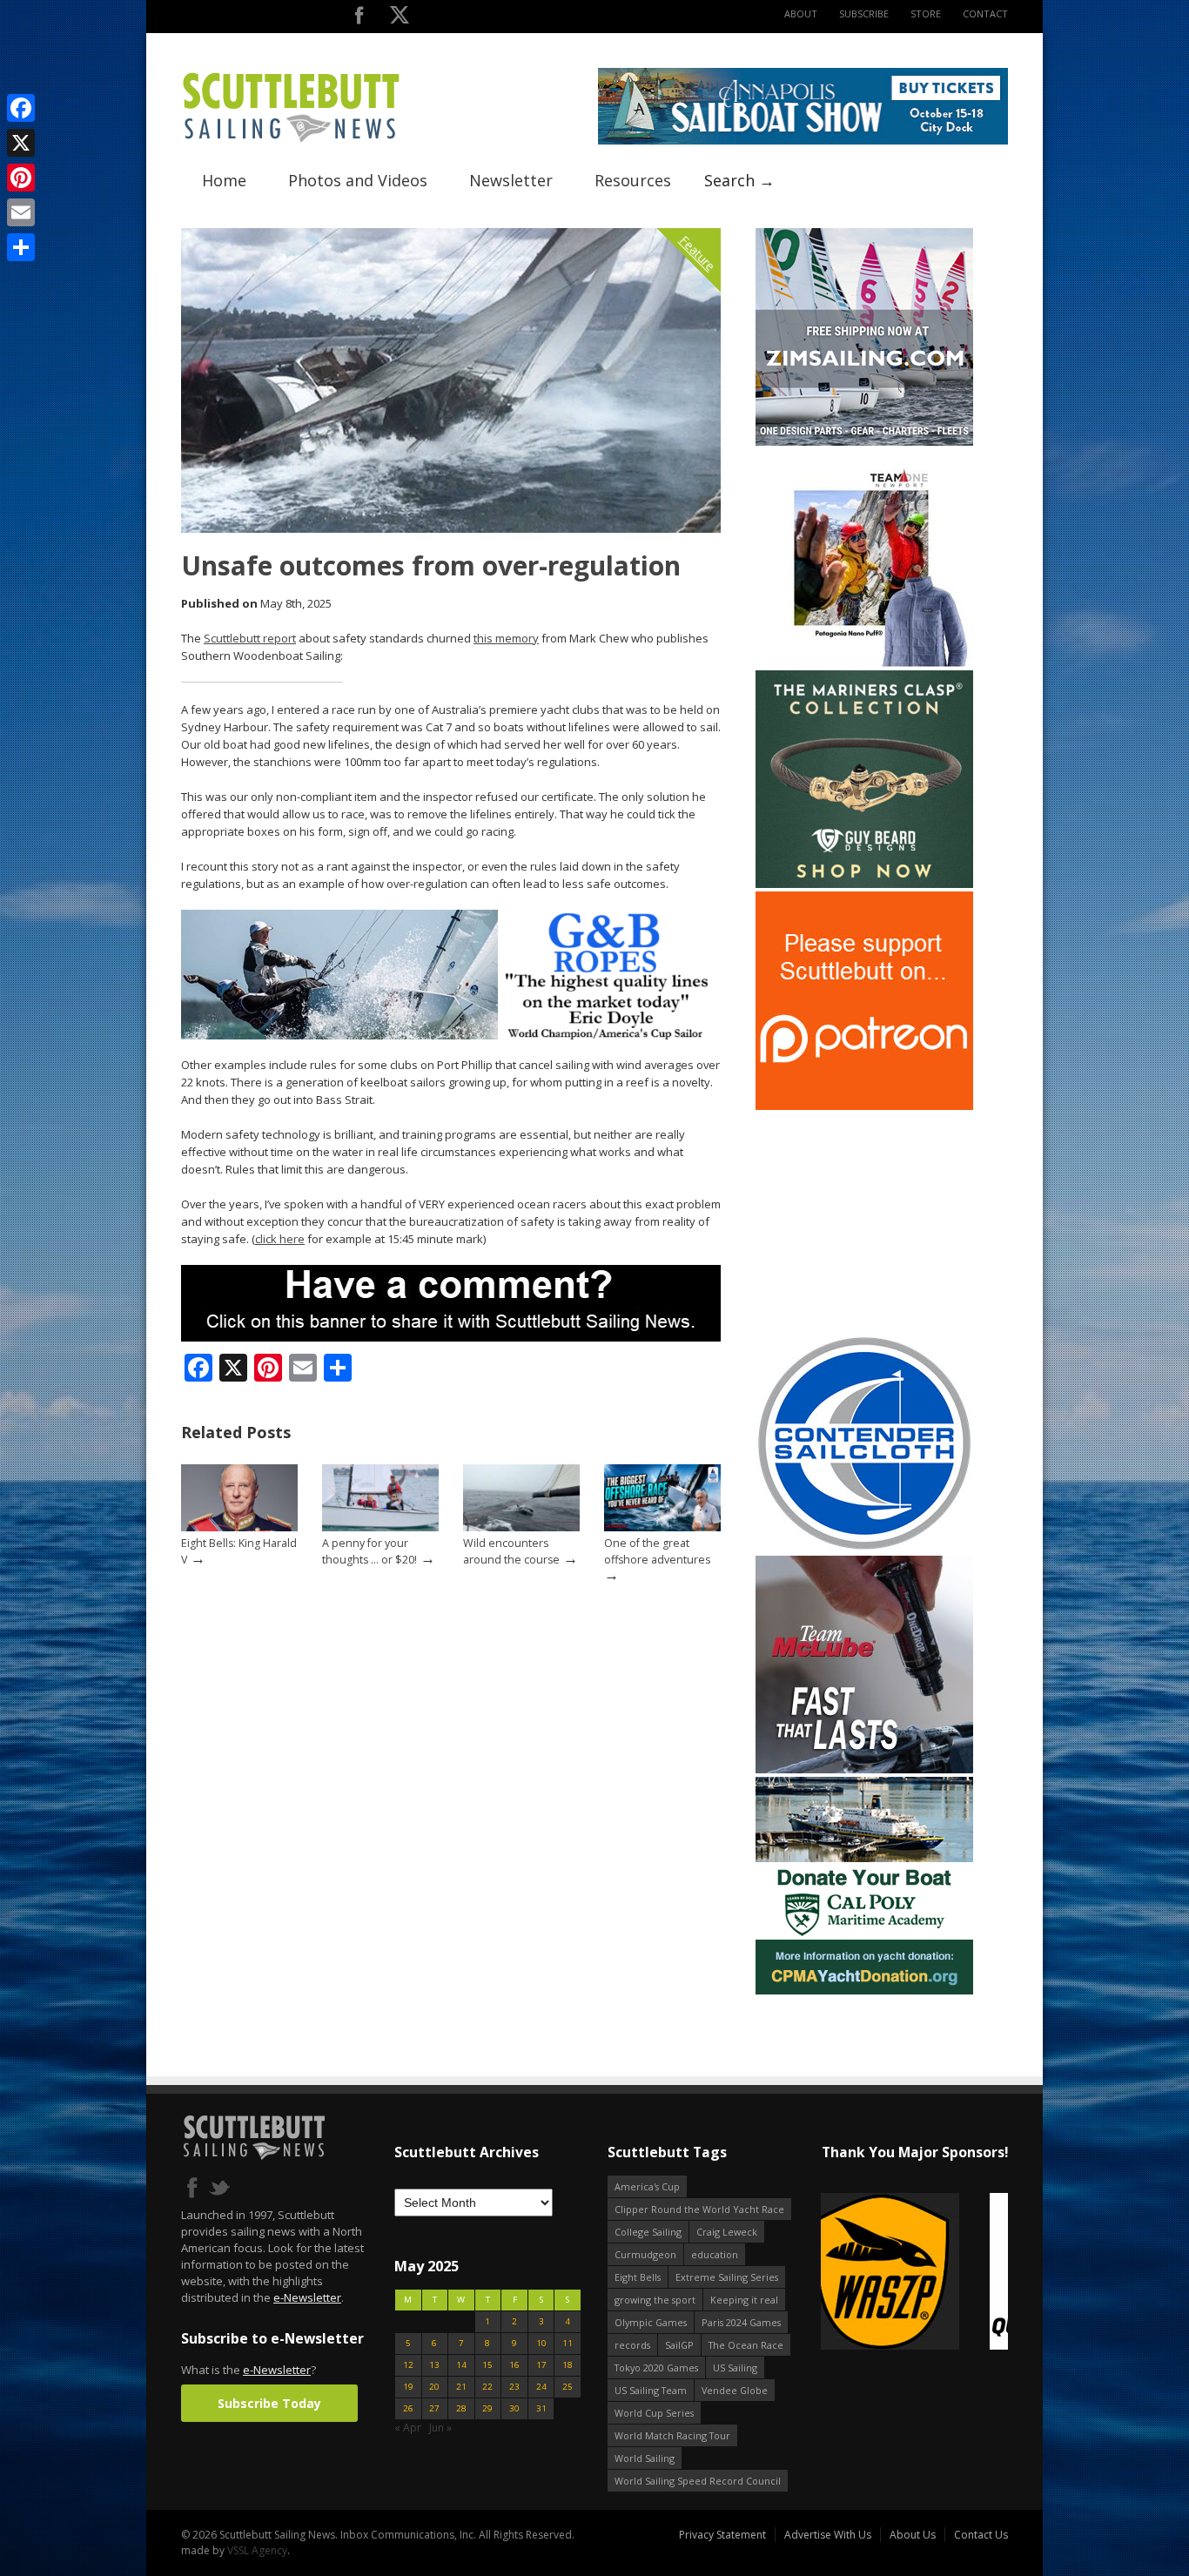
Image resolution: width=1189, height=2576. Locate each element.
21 (461, 2387)
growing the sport (655, 2300)
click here (280, 1239)
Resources (633, 180)
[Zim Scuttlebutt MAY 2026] (864, 442)
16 (514, 2365)
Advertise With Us (828, 2535)
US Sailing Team (651, 2390)
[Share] (21, 247)
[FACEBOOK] (359, 19)
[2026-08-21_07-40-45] (803, 141)
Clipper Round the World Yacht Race (699, 2209)
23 (514, 2387)
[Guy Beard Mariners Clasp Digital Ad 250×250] (864, 884)
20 (434, 2387)
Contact (985, 13)
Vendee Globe (735, 2390)
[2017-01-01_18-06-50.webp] (914, 2273)
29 (487, 2408)
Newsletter (511, 180)
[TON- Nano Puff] (864, 663)
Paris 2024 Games (741, 2322)
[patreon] (864, 1106)
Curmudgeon (645, 2254)
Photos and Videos (358, 180)
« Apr (408, 2428)
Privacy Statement (722, 2535)
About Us (913, 2535)
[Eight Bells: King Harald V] (239, 1527)
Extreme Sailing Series (727, 2277)
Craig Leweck (727, 2232)
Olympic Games (651, 2322)
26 (408, 2408)
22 (487, 2387)
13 (434, 2365)
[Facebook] (21, 108)
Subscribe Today (269, 2403)
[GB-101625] (451, 1036)
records (632, 2345)
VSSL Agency (257, 2550)
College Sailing (648, 2232)
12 (408, 2365)
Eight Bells (638, 2277)
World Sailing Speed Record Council (698, 2481)
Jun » (440, 2428)
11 (568, 2343)
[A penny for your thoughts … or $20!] (380, 1527)
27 (434, 2408)
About (801, 13)
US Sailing (735, 2367)
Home (224, 180)
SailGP (679, 2345)
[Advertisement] (864, 1222)
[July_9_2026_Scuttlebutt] (864, 1991)
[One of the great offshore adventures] (662, 1527)
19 (408, 2387)
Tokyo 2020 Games (656, 2367)
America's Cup (647, 2186)
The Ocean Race (746, 2345)
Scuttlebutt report (250, 638)
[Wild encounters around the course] (521, 1527)
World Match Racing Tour (672, 2435)
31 (541, 2408)
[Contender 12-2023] (864, 1548)
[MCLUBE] (864, 1769)
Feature (698, 253)
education (715, 2254)
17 (541, 2365)
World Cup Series (654, 2413)
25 (568, 2387)
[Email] (21, 212)
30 (514, 2408)
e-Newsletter (307, 2297)
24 (541, 2387)
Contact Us (981, 2535)
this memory (506, 638)
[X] (21, 143)
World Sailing (645, 2458)
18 (568, 2365)
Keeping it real (744, 2300)
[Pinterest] (21, 178)
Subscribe (864, 13)
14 (461, 2365)
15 (487, 2365)
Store (926, 13)
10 (541, 2343)
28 (461, 2408)
